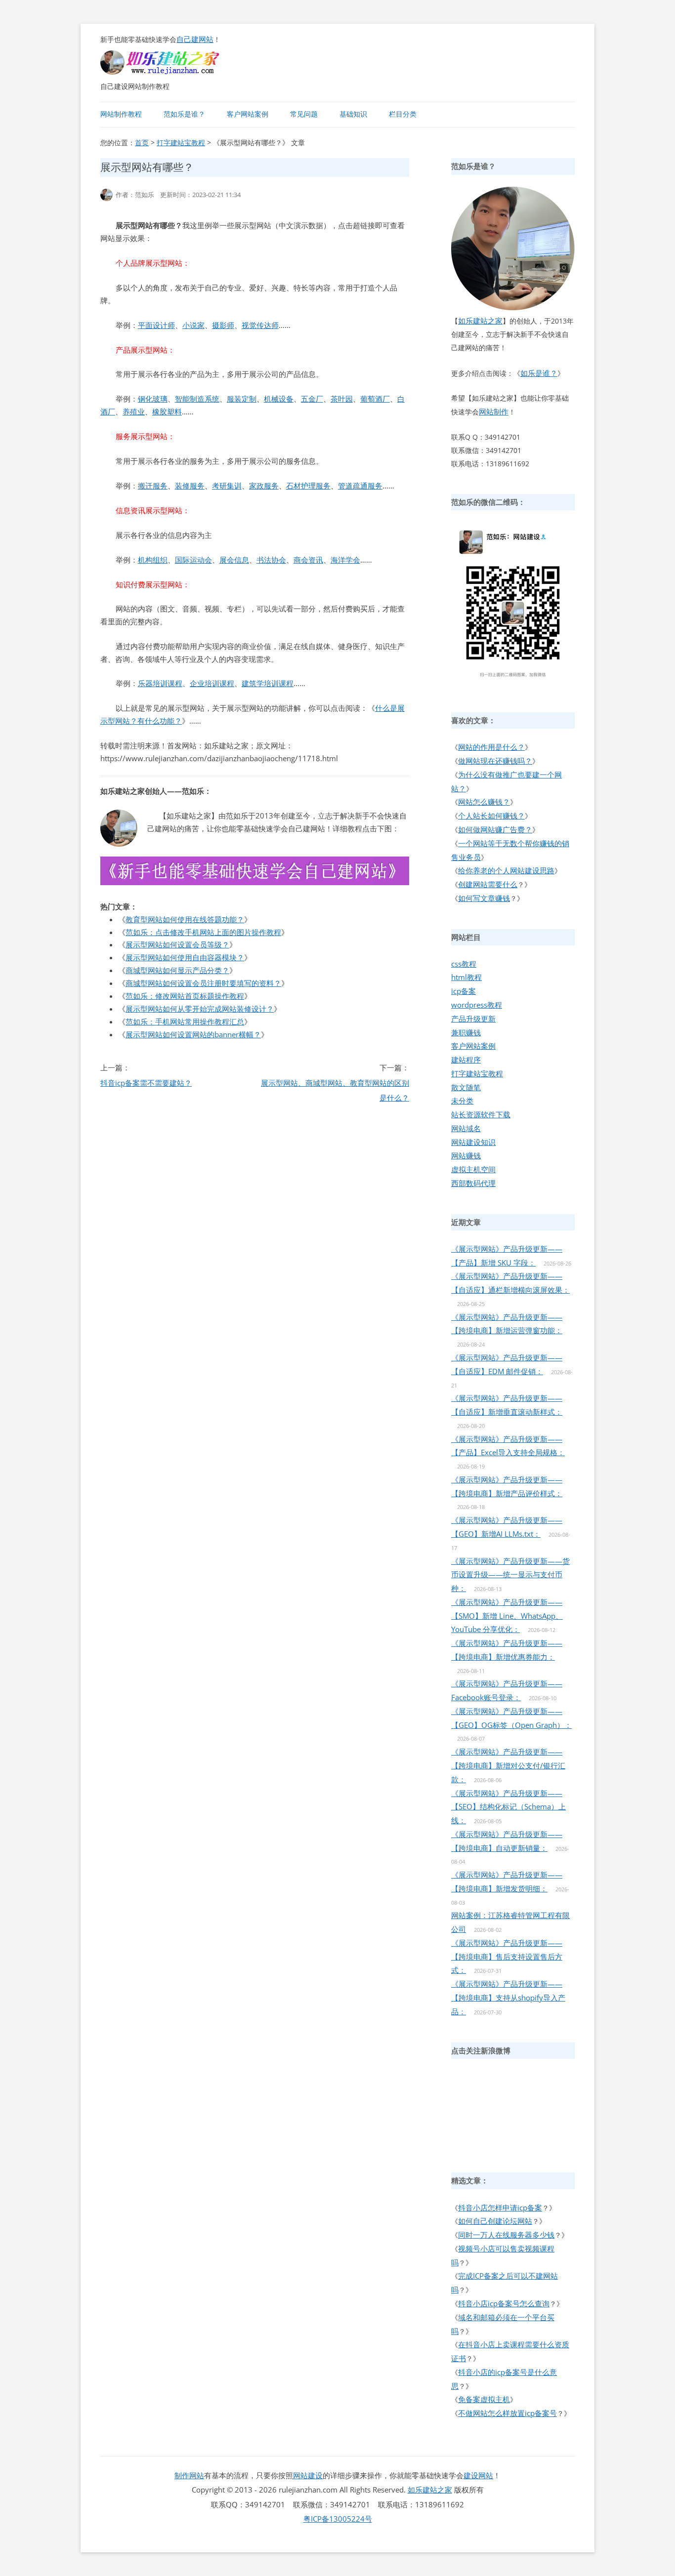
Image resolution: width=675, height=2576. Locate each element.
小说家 (193, 325)
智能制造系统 (197, 399)
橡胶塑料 (167, 411)
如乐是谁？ (539, 373)
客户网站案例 (248, 114)
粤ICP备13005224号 (338, 2519)
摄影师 (223, 325)
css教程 (464, 964)
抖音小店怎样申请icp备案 (500, 2208)
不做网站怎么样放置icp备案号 (507, 2413)
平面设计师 (156, 325)
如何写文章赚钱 (484, 898)
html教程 (466, 977)
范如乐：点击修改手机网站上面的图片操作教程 (203, 932)
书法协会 (271, 560)
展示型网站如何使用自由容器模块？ (185, 957)
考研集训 (227, 486)
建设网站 (478, 2475)
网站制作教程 (121, 114)
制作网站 (189, 2475)
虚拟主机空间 (473, 1169)
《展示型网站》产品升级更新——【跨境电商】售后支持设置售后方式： (507, 1957)
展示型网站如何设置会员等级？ (177, 944)
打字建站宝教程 (181, 143)
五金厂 (312, 399)
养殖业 (134, 411)
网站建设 (308, 2475)
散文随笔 (466, 1087)
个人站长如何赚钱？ (491, 816)
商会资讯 (308, 560)
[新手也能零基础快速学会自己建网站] (172, 72)
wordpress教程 (477, 1005)
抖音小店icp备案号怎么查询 (504, 2303)
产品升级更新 (473, 1019)
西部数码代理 (473, 1183)
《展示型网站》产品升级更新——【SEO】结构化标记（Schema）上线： (508, 1807)
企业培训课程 (212, 683)
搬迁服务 (153, 486)
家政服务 (264, 486)
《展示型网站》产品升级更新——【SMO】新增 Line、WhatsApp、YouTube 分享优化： (507, 1616)
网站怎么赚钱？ (484, 802)
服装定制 (242, 399)
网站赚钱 (466, 1155)
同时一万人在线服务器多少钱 (506, 2235)
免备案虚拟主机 (484, 2399)
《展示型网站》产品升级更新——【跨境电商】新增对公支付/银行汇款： (508, 1765)
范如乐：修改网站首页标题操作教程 (185, 996)
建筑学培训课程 (268, 683)
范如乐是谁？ (184, 114)
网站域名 (466, 1128)
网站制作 (494, 411)
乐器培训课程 (160, 683)
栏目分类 (403, 114)
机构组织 (153, 560)
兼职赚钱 (466, 1032)
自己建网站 (195, 39)
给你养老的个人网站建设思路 (506, 870)
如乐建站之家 (480, 321)
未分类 (462, 1101)
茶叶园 (342, 399)
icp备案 (464, 991)
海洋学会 (345, 560)
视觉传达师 (260, 325)
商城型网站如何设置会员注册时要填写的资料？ (203, 983)
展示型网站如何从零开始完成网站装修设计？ (200, 1009)
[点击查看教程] (255, 882)
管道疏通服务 (360, 486)
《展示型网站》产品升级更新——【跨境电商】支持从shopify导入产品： (508, 1998)
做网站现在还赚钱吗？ (495, 761)
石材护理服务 (308, 486)
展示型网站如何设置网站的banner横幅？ (193, 1034)
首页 (142, 143)
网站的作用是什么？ (491, 747)
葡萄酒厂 (375, 399)
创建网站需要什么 (488, 884)
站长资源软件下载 (481, 1114)
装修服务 (190, 486)
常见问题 (304, 114)
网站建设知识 (473, 1142)
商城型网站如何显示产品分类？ (177, 970)
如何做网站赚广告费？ (495, 829)
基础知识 (353, 114)
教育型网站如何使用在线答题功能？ (185, 919)
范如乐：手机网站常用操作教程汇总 (185, 1022)
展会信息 (234, 560)
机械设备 (279, 399)
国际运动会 (193, 560)
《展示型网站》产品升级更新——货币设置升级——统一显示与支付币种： (510, 1575)
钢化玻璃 (153, 399)
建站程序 (466, 1060)
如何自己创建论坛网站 (495, 2221)
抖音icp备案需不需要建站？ (146, 1083)
